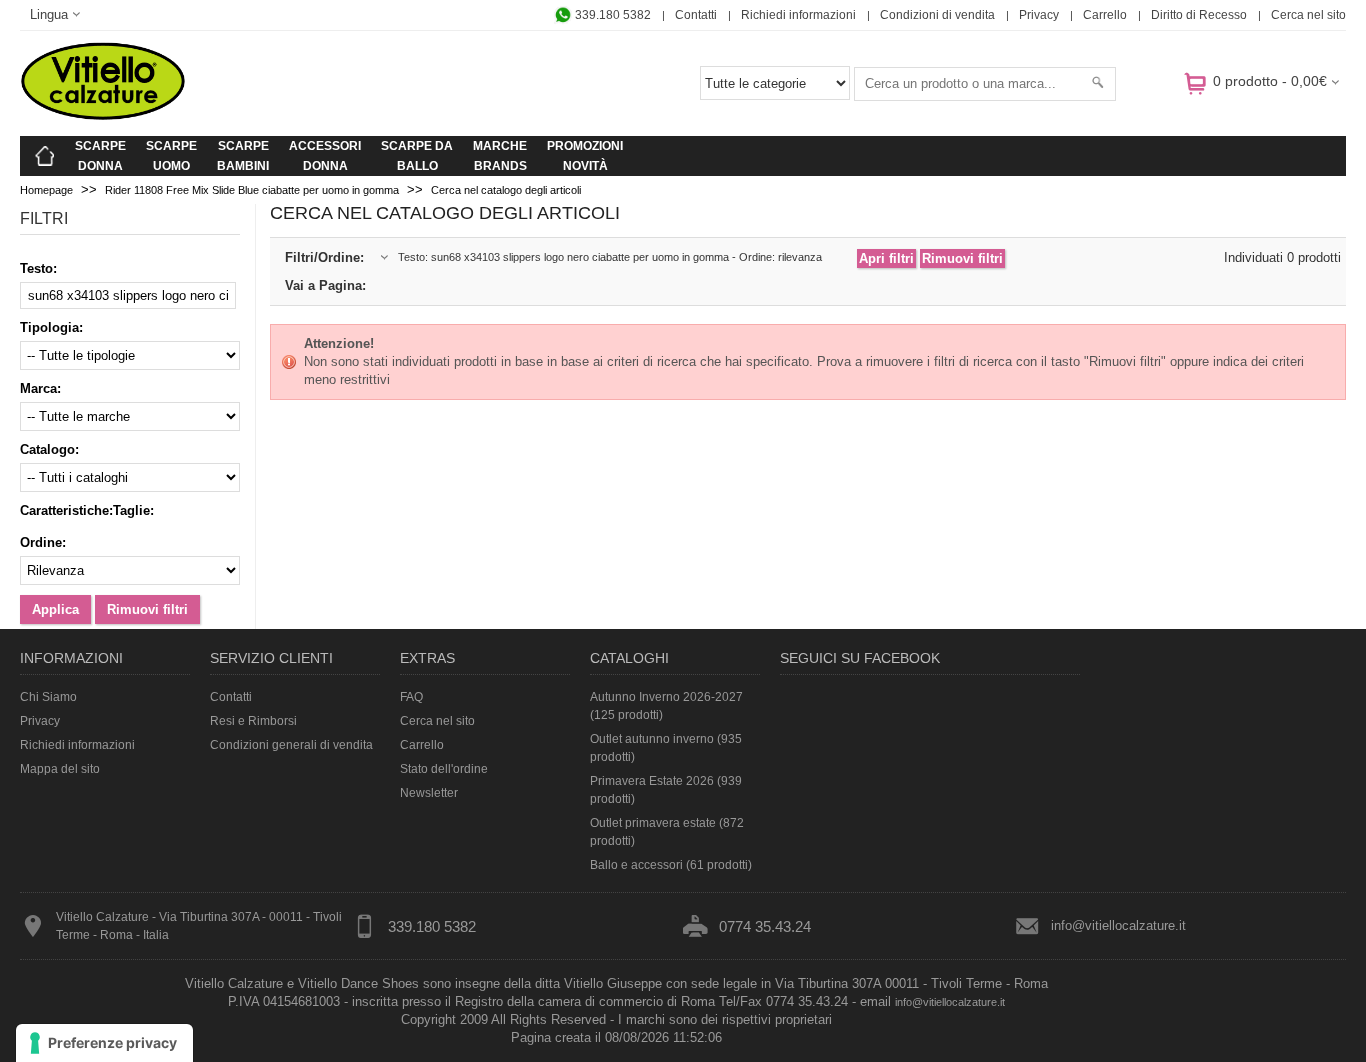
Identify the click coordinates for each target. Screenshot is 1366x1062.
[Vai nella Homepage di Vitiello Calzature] (103, 116)
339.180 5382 (611, 15)
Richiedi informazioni (798, 15)
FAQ (411, 697)
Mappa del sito (60, 769)
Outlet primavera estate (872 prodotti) (667, 832)
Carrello (1105, 15)
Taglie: (133, 510)
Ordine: (43, 542)
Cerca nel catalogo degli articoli (506, 190)
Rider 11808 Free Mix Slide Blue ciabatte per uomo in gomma (252, 190)
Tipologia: (51, 327)
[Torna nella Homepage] (45, 156)
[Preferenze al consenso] (104, 1043)
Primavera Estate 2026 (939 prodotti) (666, 790)
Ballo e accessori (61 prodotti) (671, 865)
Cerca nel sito (1308, 15)
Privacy (1039, 15)
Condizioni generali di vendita (291, 745)
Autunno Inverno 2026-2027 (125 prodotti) (666, 706)
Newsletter (429, 793)
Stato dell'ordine (444, 769)
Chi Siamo (48, 697)
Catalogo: (49, 449)
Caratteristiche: (66, 510)
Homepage (46, 190)
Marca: (40, 388)
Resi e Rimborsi (253, 721)
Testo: (38, 268)
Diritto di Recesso (1199, 15)
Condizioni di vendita (937, 15)
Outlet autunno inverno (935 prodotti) (666, 748)
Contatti (696, 15)
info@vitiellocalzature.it (1118, 925)
